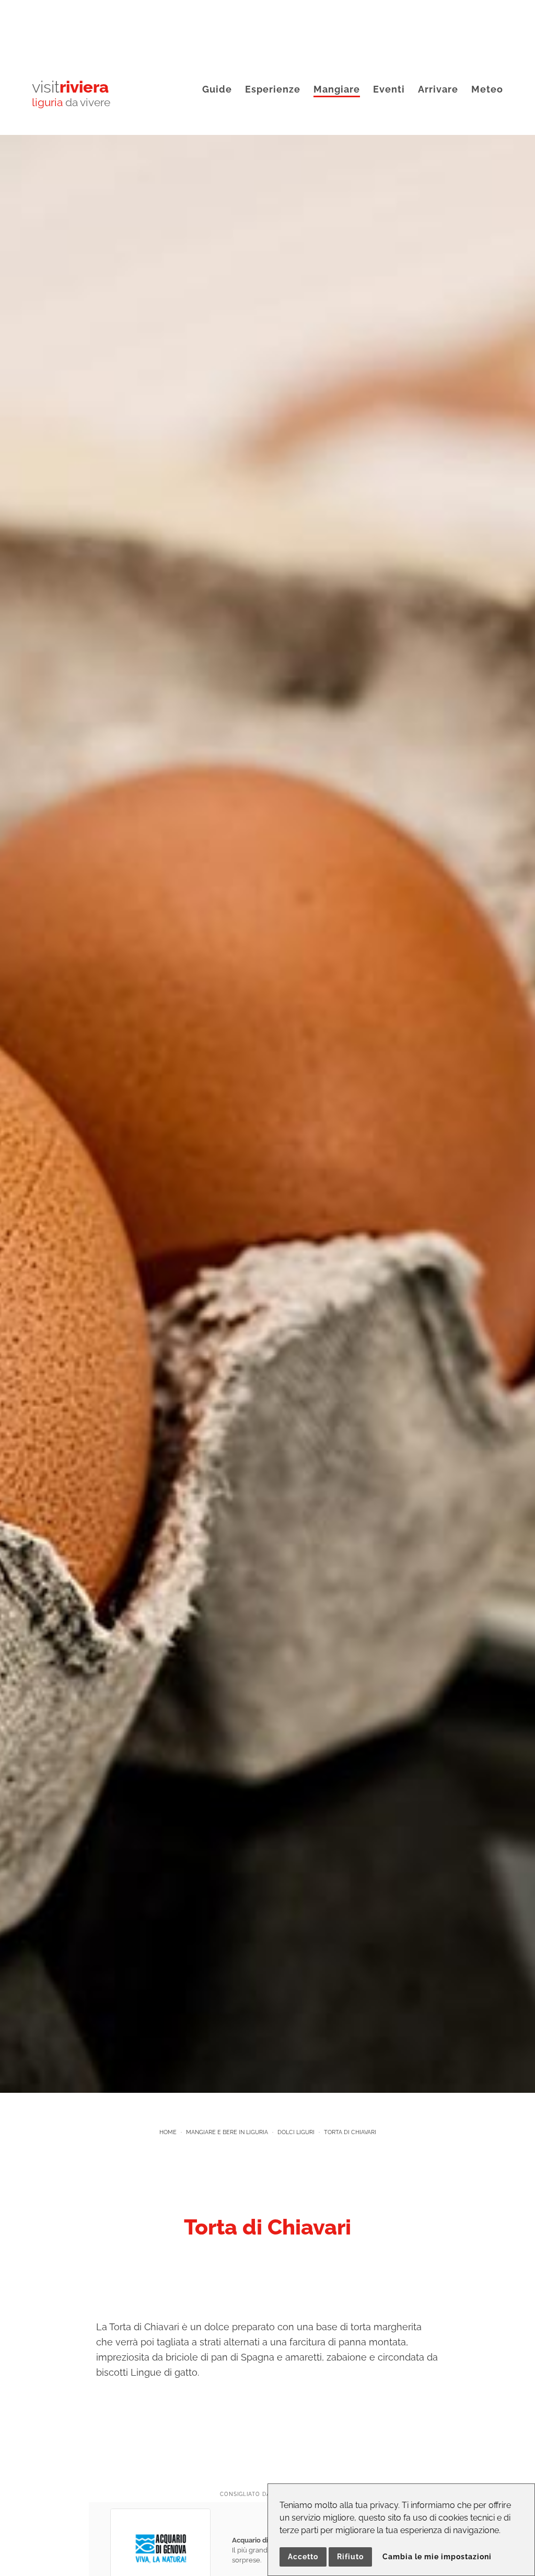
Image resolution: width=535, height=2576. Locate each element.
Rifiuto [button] (350, 2557)
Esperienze (273, 89)
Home (168, 2132)
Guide (217, 89)
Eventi (389, 89)
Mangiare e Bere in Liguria (227, 2132)
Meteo (487, 89)
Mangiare (337, 89)
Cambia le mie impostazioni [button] (437, 2557)
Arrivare (438, 89)
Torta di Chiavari (350, 2132)
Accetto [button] (303, 2557)
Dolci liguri (296, 2132)
